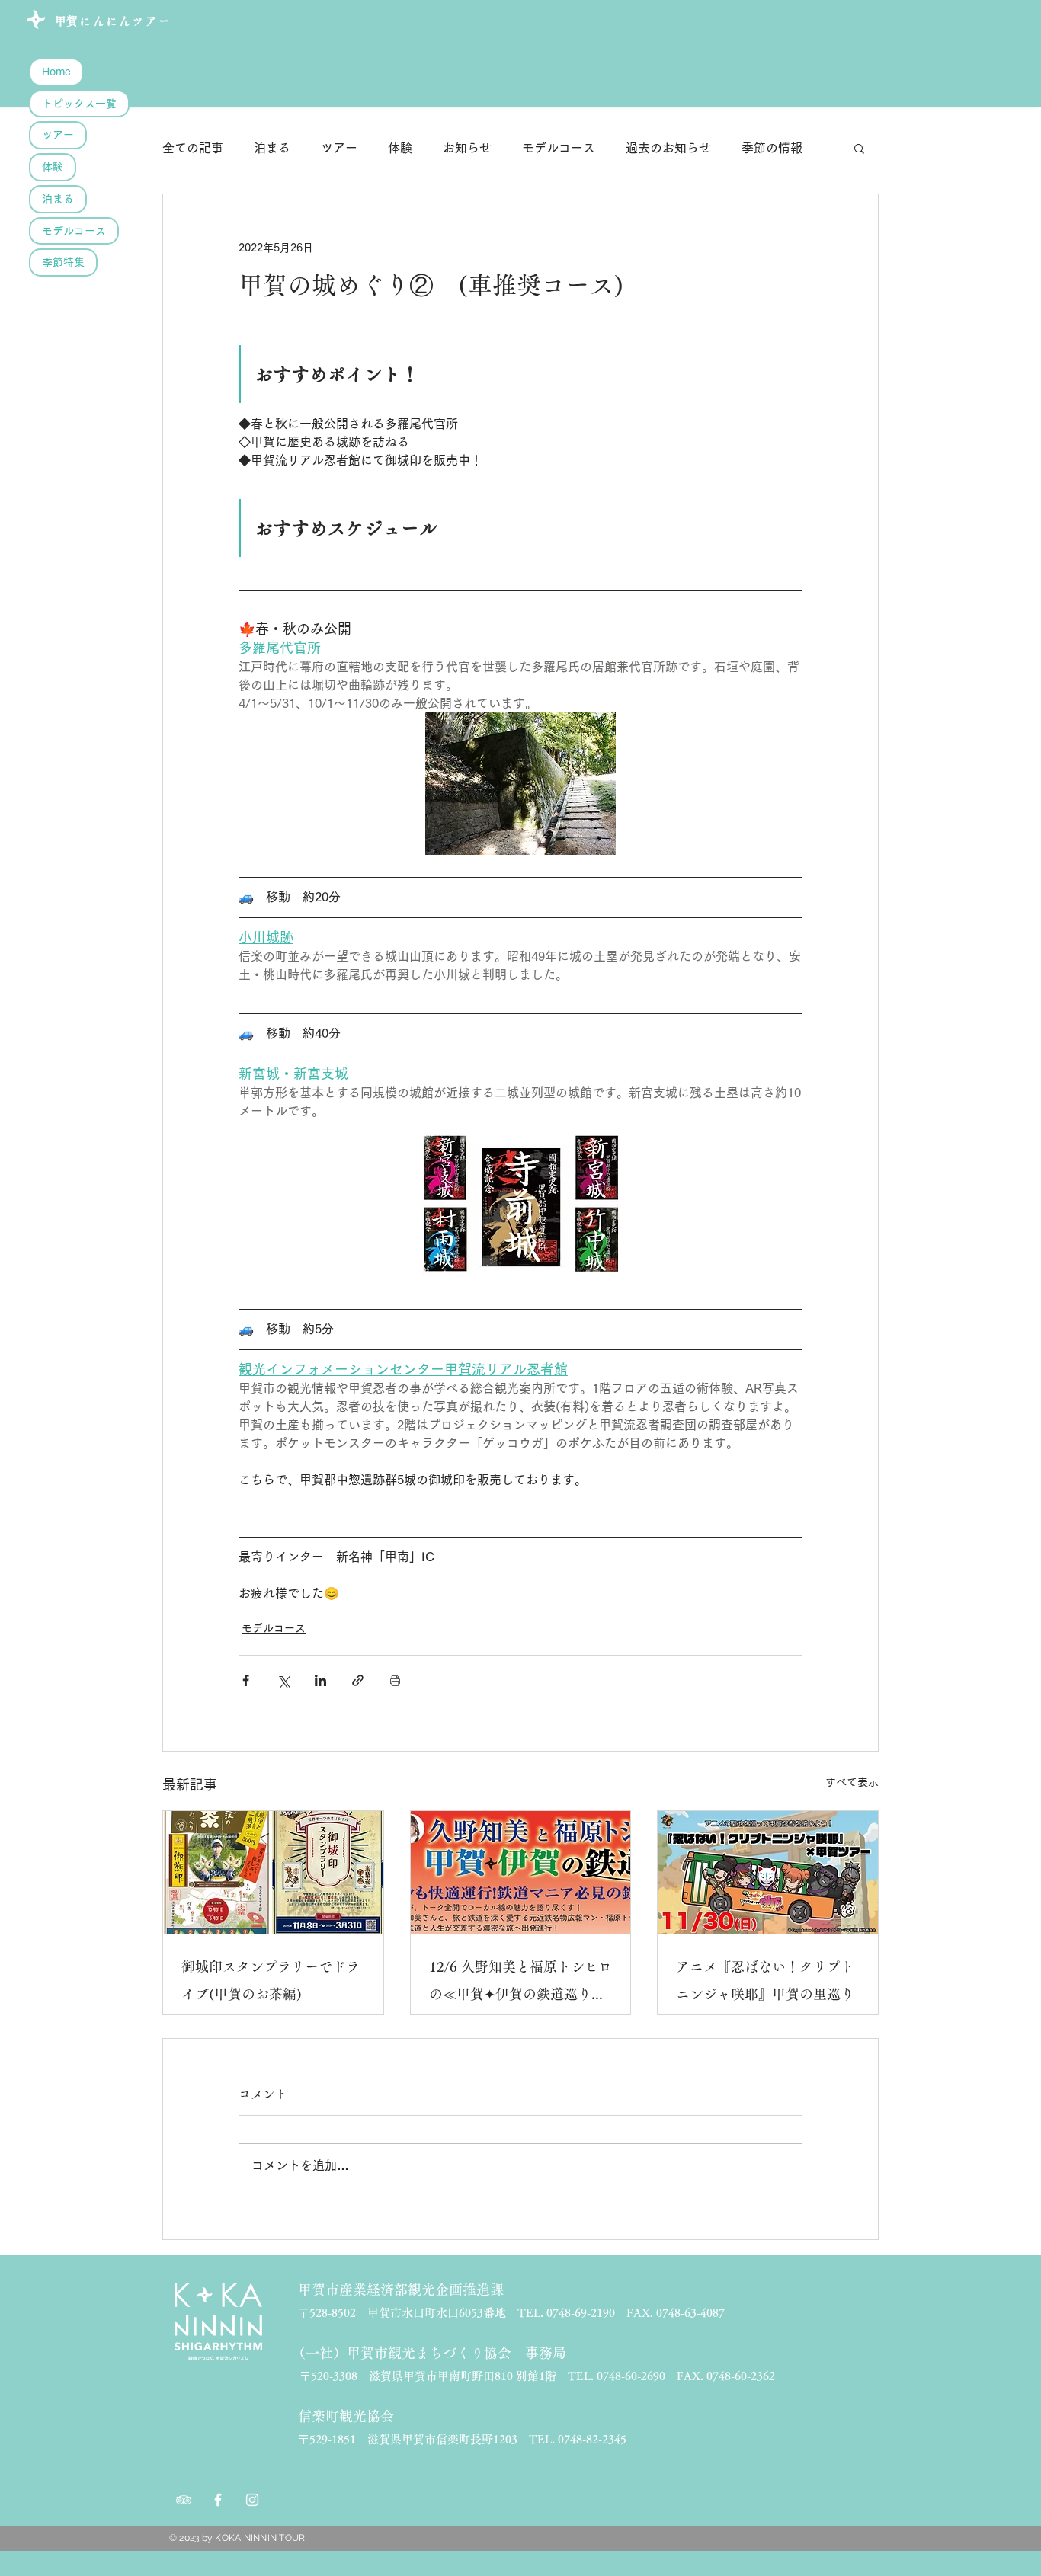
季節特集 (63, 262)
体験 (53, 167)
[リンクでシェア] (358, 1680)
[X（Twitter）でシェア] (283, 1680)
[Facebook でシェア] (246, 1680)
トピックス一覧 (79, 104)
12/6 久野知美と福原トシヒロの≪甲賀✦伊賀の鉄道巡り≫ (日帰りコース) (521, 1984)
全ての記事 (193, 148)
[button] (859, 148)
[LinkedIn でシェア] (320, 1680)
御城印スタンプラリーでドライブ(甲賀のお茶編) (271, 1980)
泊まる (58, 199)
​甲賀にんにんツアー (113, 21)
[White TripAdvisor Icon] (184, 2500)
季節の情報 (772, 148)
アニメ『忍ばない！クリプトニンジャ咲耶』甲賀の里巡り (765, 1980)
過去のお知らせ (668, 148)
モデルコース (74, 231)
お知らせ (467, 148)
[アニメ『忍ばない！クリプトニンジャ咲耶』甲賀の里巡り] (768, 1873)
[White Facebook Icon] (218, 2500)
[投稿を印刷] (395, 1680)
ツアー (58, 135)
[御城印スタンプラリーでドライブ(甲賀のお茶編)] (273, 1873)
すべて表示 (852, 1782)
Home (56, 72)
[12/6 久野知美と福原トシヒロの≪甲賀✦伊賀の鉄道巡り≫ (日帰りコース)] (521, 1873)
